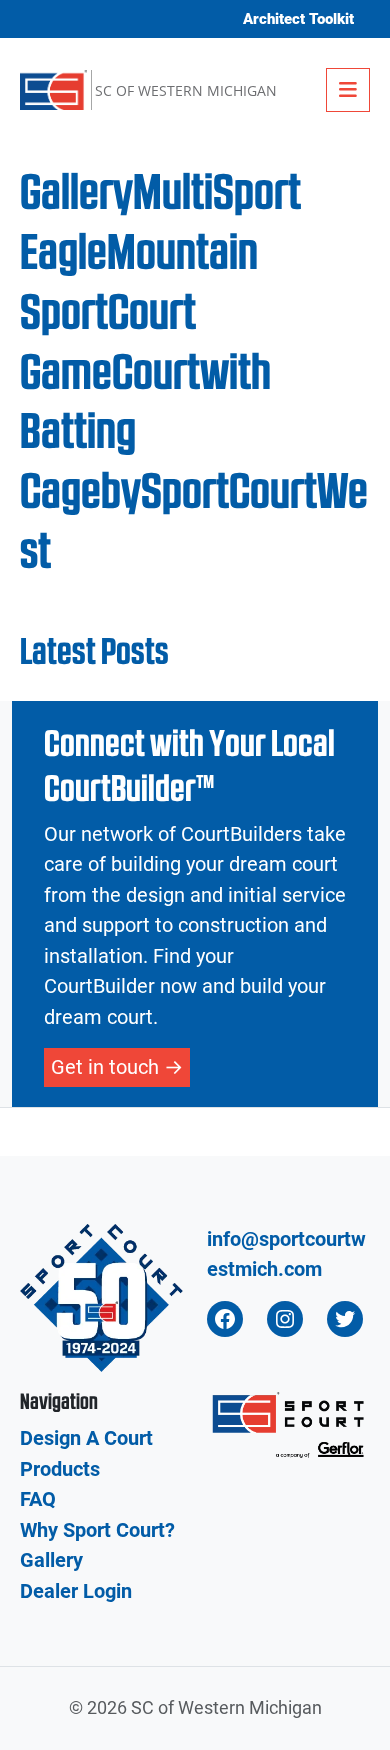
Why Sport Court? (97, 1530)
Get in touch (105, 1067)
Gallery (51, 1560)
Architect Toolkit (298, 19)
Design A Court (86, 1438)
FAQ (38, 1499)
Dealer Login (76, 1591)
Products (60, 1469)
